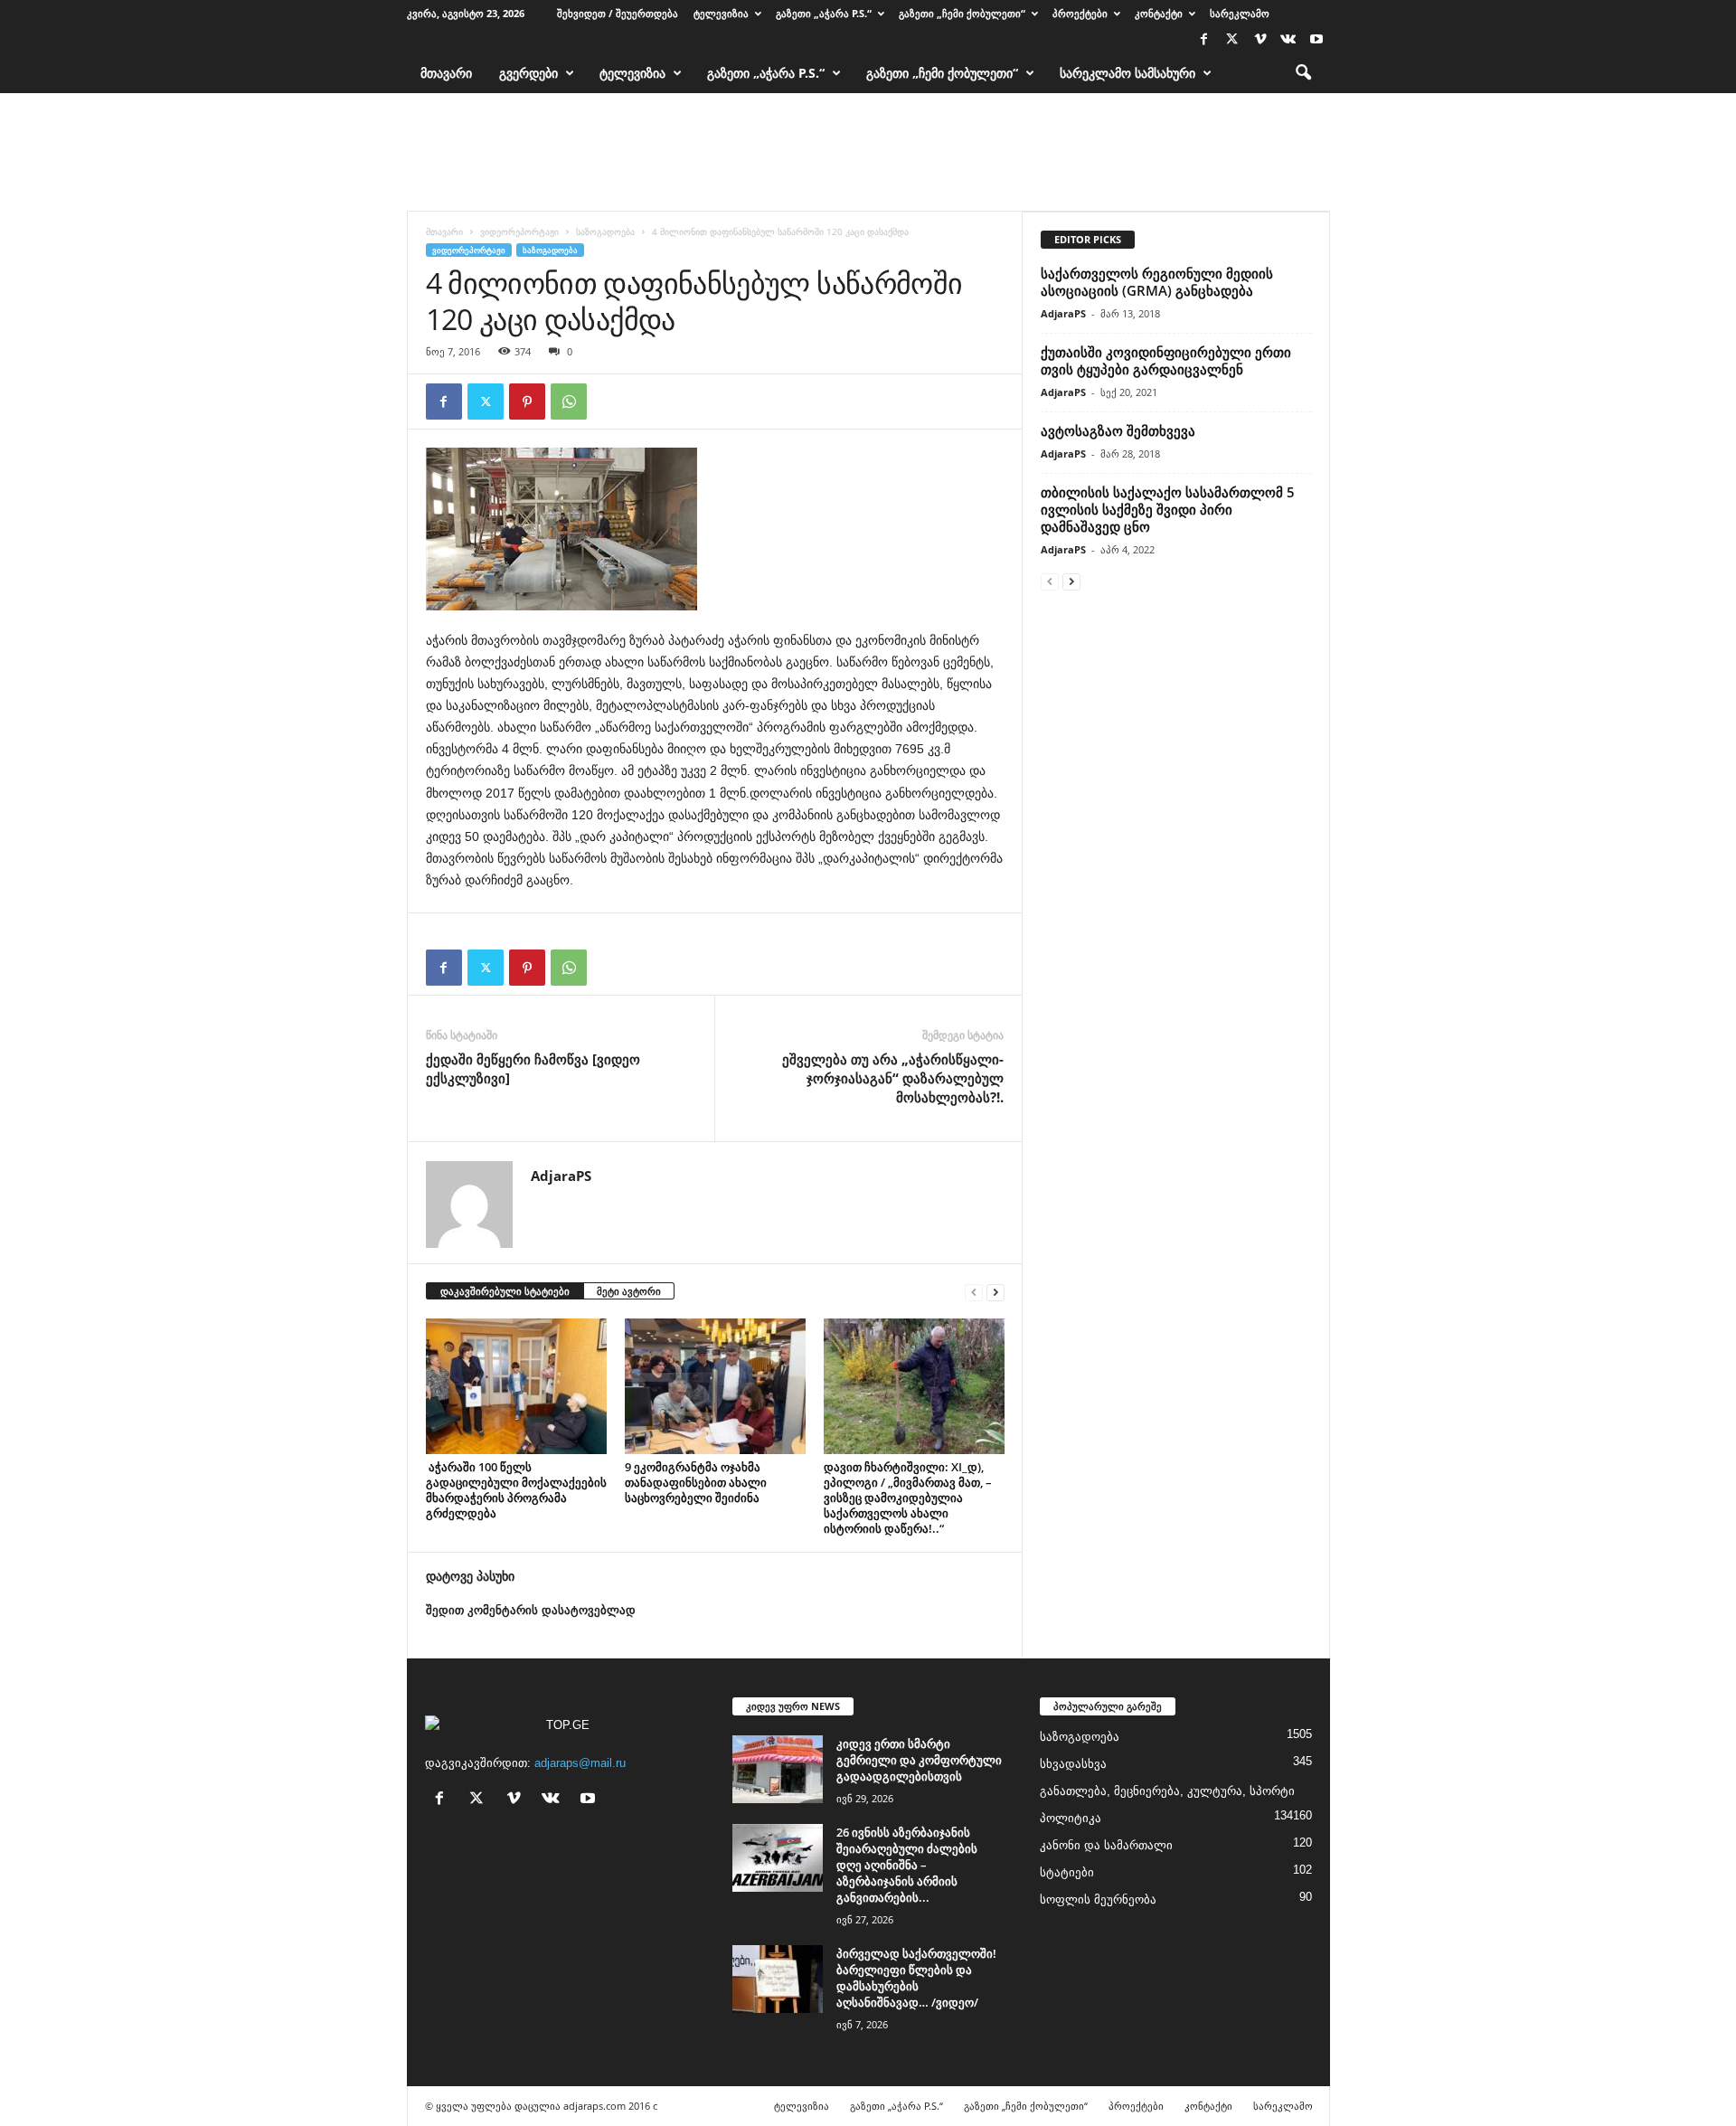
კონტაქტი (1159, 13)
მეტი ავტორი (629, 1291)
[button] (1303, 73)
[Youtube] (1316, 40)
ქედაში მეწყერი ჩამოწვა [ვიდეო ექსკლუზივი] (533, 1068)
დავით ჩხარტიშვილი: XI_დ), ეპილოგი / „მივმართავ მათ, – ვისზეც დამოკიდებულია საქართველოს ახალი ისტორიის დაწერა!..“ (908, 1498)
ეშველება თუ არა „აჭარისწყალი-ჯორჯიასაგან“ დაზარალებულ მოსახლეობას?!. (893, 1078)
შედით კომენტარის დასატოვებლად (531, 1610)
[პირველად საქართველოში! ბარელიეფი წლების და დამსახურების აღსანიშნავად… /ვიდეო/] (778, 1979)
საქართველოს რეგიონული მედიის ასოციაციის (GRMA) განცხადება (1157, 282)
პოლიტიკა (1071, 1818)
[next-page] (995, 1292)
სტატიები (1067, 1872)
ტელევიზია (721, 13)
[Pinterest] (527, 402)
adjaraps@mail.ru (580, 1763)
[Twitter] (1232, 40)
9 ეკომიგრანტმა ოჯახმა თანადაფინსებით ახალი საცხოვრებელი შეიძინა (696, 1482)
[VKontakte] (1288, 40)
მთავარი (446, 73)
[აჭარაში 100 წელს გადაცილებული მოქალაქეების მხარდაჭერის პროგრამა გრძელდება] (516, 1386)
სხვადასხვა (1073, 1764)
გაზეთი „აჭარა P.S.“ (824, 13)
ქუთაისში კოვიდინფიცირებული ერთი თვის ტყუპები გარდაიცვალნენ (1166, 360)
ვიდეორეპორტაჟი (519, 231)
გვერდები (528, 73)
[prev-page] (974, 1292)
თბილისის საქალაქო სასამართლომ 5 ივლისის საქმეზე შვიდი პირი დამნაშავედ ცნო (1168, 509)
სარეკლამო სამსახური (1127, 73)
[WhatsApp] (569, 402)
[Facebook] (1204, 40)
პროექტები (1080, 13)
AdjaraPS (561, 1176)
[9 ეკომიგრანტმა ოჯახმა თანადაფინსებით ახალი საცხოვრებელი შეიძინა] (715, 1386)
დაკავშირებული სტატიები (505, 1291)
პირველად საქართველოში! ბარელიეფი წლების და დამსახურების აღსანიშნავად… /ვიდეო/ (916, 1978)
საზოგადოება (605, 231)
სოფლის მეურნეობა (1098, 1899)
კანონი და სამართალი (1106, 1845)
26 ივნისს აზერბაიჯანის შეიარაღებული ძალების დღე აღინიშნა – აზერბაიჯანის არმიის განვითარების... (907, 1865)
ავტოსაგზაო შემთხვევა (1118, 430)
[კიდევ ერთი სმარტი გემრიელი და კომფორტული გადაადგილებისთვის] (778, 1769)
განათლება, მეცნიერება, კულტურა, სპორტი (1167, 1791)
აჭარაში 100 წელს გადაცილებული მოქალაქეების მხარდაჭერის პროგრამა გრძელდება (516, 1490)
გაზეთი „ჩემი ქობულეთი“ (962, 13)
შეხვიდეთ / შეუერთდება (618, 13)
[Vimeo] (1260, 40)
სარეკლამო (1240, 13)
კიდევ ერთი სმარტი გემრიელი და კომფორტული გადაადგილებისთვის (919, 1760)
